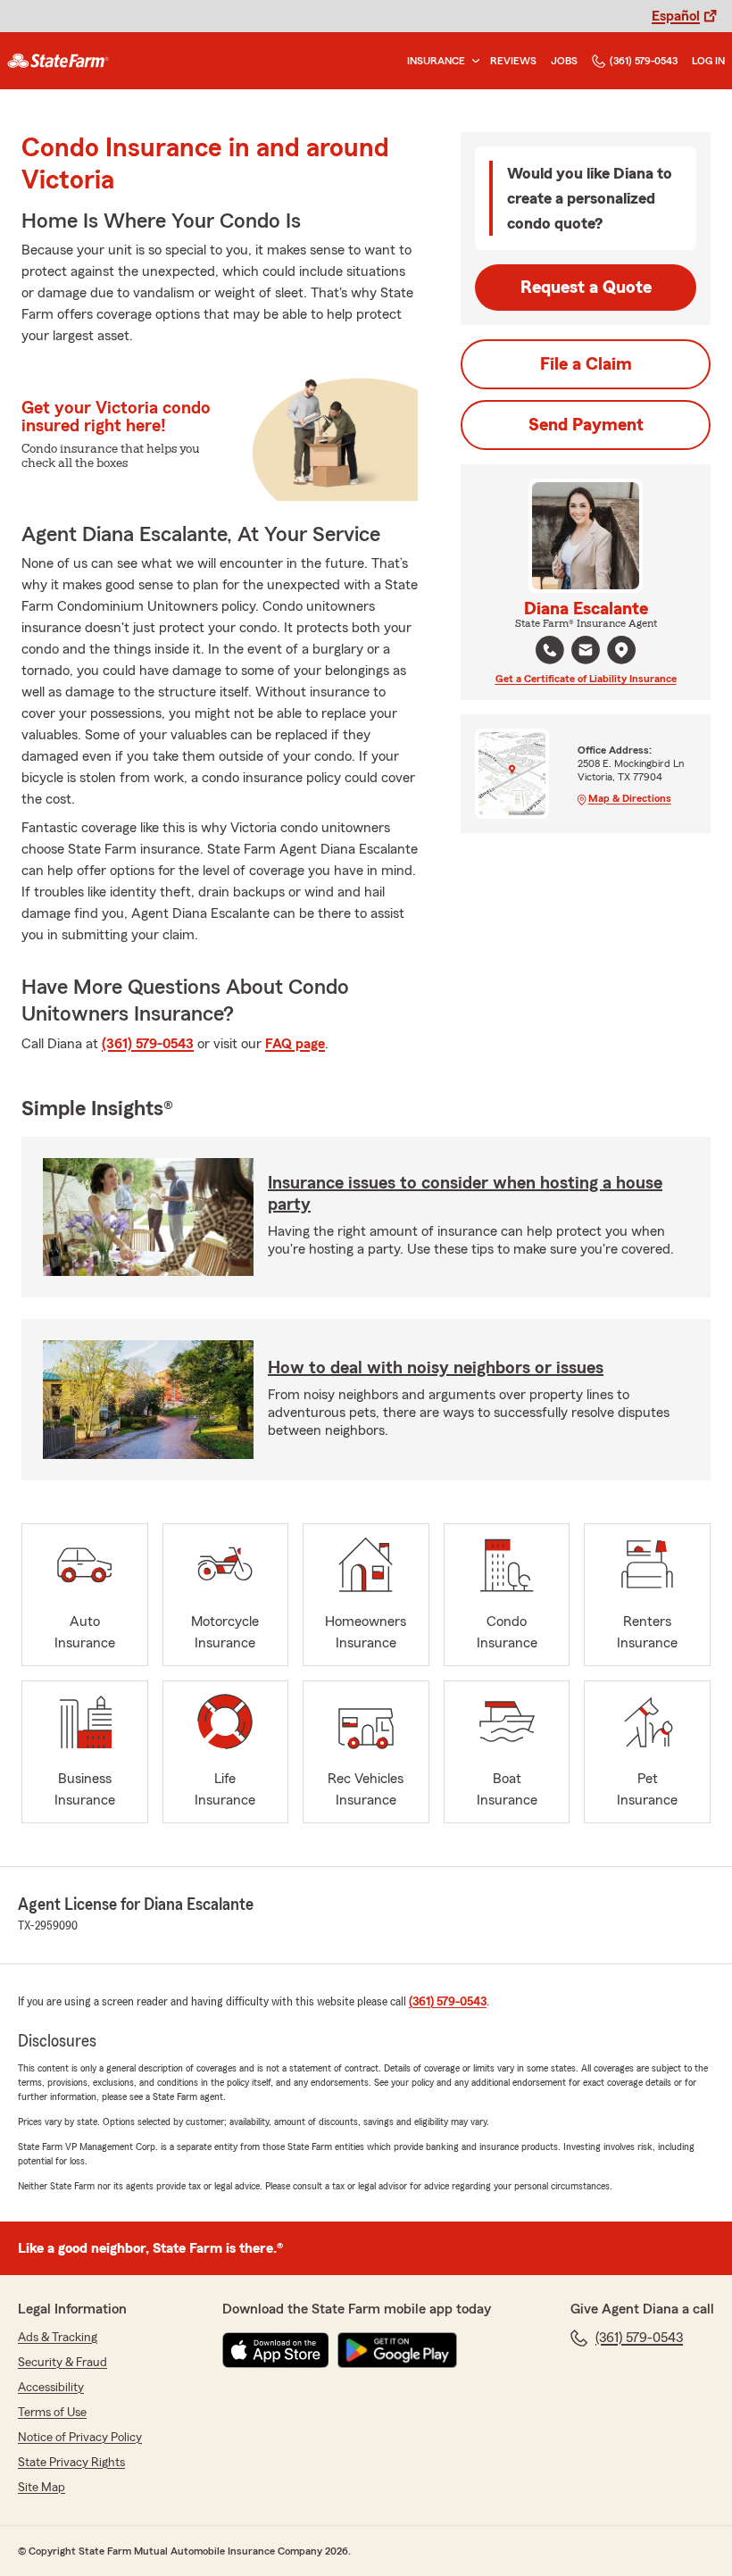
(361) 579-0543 (644, 61)
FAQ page (295, 1044)
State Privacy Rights (71, 2463)
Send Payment (586, 425)
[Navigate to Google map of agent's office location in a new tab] (621, 650)
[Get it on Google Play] (397, 2350)
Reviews (513, 61)
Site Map (42, 2488)
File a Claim (586, 364)
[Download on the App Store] (276, 2350)
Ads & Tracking (58, 2338)
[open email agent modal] (586, 652)
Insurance (436, 61)
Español (676, 16)
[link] (58, 61)
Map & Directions (630, 798)
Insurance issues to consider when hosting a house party (465, 1194)
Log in (708, 61)
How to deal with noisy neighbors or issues (436, 1368)
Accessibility (51, 2388)
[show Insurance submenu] (472, 61)
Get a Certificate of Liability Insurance (586, 679)
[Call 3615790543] (550, 650)
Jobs (564, 61)
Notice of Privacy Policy (80, 2438)
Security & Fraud (62, 2363)
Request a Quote (586, 288)
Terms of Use (52, 2413)
